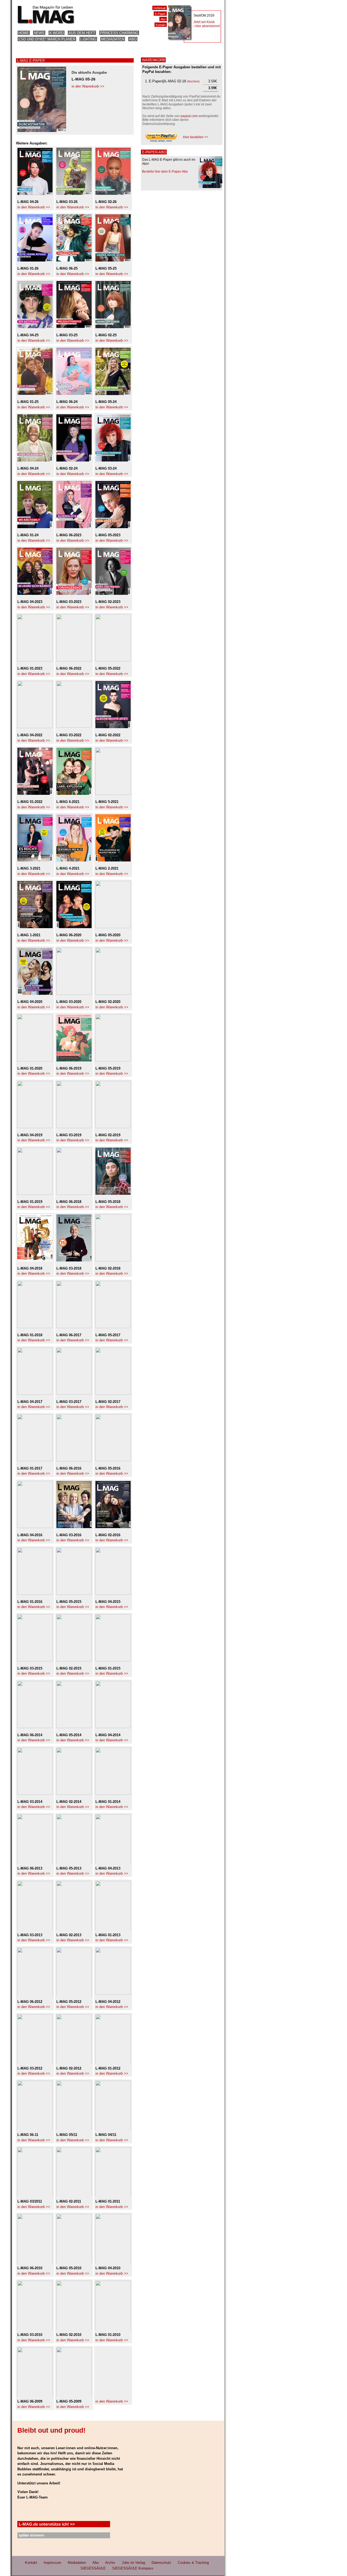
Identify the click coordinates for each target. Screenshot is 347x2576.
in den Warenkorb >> (88, 86)
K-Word (57, 33)
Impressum (52, 2563)
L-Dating (88, 39)
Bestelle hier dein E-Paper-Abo (165, 172)
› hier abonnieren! (207, 26)
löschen (193, 81)
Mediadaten (113, 39)
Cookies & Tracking (193, 2563)
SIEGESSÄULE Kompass (133, 2568)
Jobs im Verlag (133, 2563)
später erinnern (31, 2535)
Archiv (110, 2563)
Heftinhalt (160, 8)
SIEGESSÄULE (93, 2568)
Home (24, 33)
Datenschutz (161, 2563)
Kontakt (161, 25)
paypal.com (189, 116)
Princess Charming (119, 33)
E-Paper (160, 14)
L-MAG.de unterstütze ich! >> (47, 2524)
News (39, 33)
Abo (133, 39)
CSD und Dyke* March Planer (47, 39)
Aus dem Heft (82, 33)
